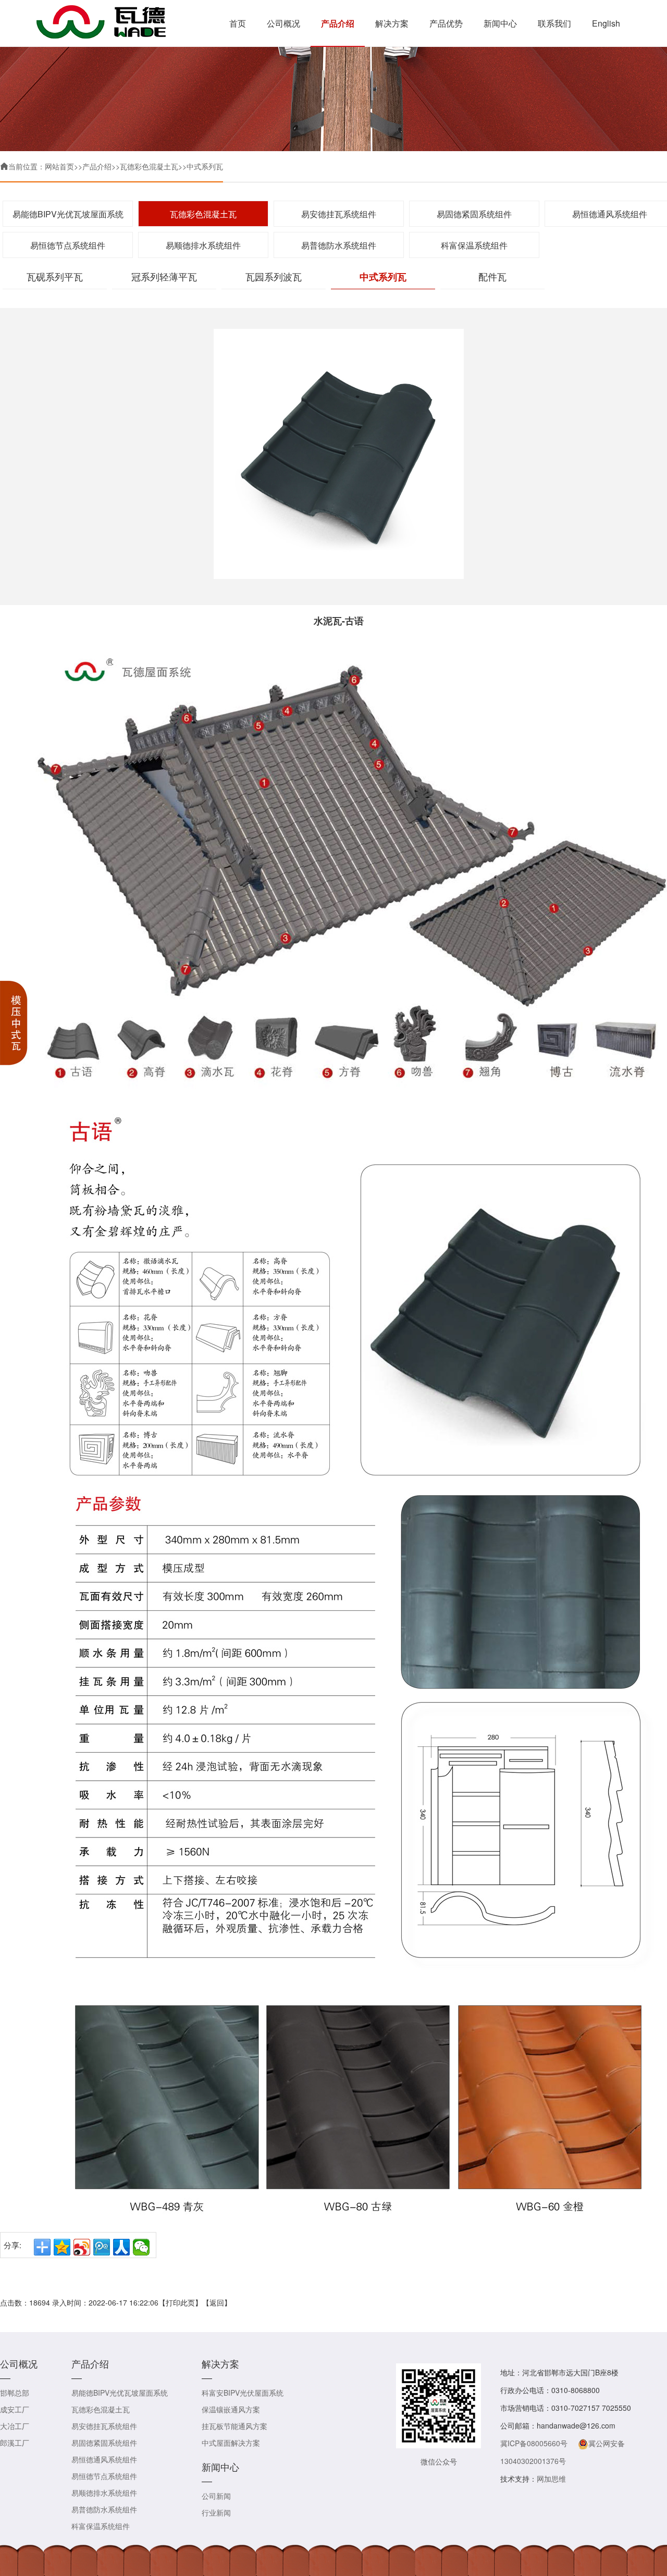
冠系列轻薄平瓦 (164, 276)
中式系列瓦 (205, 166)
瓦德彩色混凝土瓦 (149, 166)
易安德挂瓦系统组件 (339, 214)
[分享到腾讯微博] (102, 2247)
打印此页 (180, 2302)
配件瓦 (492, 276)
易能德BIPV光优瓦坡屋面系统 (68, 214)
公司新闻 (216, 2496)
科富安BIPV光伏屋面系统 (243, 2393)
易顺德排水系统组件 (203, 245)
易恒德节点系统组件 (68, 245)
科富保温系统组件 (474, 245)
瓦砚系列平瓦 (55, 276)
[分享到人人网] (121, 2247)
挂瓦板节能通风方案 (234, 2426)
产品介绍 (338, 23)
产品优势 (446, 23)
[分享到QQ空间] (62, 2247)
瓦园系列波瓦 (274, 276)
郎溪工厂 (15, 2443)
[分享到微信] (141, 2247)
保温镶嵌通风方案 (231, 2409)
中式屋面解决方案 (231, 2443)
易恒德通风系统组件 (104, 2459)
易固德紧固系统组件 (474, 214)
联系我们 (554, 23)
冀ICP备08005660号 (534, 2443)
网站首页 (59, 166)
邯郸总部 (15, 2393)
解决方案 (392, 23)
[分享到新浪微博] (82, 2247)
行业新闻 (216, 2512)
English (606, 23)
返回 (217, 2302)
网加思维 (551, 2479)
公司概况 (283, 23)
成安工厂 (15, 2409)
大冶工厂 (15, 2426)
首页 (238, 23)
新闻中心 (500, 23)
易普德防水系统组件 (339, 245)
